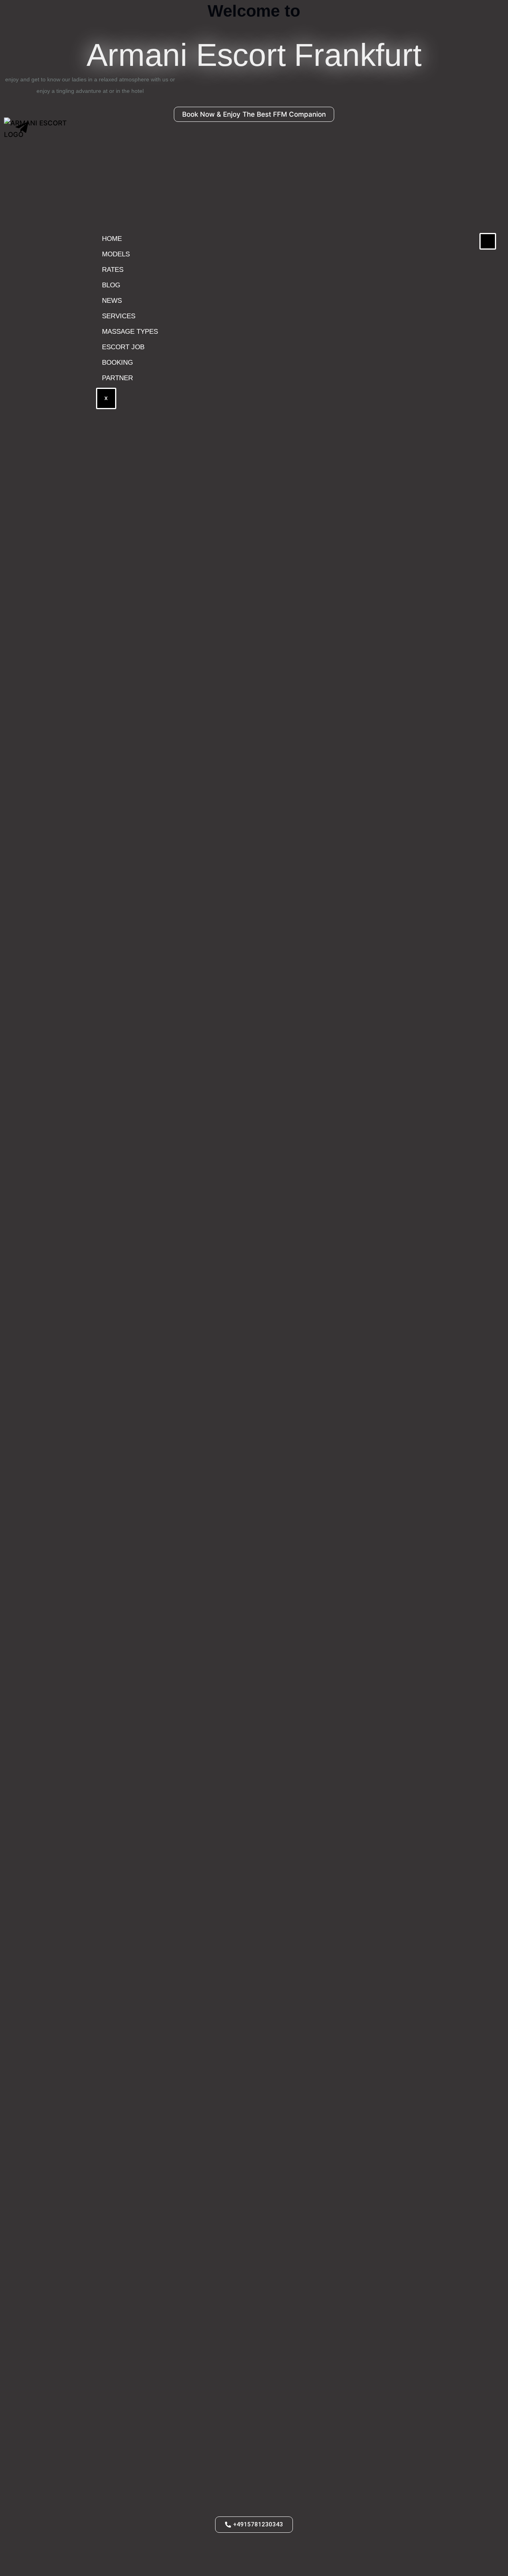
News (112, 301)
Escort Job (123, 347)
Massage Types (130, 332)
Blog (111, 285)
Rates (113, 270)
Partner (117, 378)
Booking (117, 363)
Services (119, 316)
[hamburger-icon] (488, 241)
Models (116, 254)
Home (112, 239)
